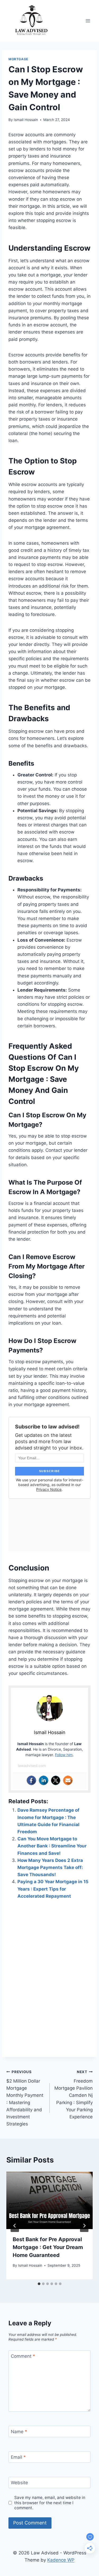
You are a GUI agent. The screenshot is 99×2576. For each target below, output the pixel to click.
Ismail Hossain (26, 120)
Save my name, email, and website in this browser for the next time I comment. (50, 2503)
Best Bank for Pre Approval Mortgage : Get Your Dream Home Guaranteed (48, 2247)
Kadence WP (61, 2560)
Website (19, 2483)
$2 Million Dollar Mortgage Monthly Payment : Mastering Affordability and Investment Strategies (25, 2098)
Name (19, 2432)
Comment (23, 2356)
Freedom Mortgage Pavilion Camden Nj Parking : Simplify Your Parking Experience (74, 2095)
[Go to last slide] (15, 2226)
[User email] (68, 1780)
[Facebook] (31, 1780)
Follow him (64, 1755)
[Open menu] (88, 21)
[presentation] (49, 2200)
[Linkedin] (44, 1780)
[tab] (39, 2284)
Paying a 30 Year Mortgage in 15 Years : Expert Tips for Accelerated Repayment (53, 1889)
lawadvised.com (32, 1766)
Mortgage (18, 59)
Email (18, 2457)
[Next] (84, 2226)
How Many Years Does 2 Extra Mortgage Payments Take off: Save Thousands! (50, 1867)
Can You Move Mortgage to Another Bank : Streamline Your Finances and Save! (52, 1846)
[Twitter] (56, 1780)
